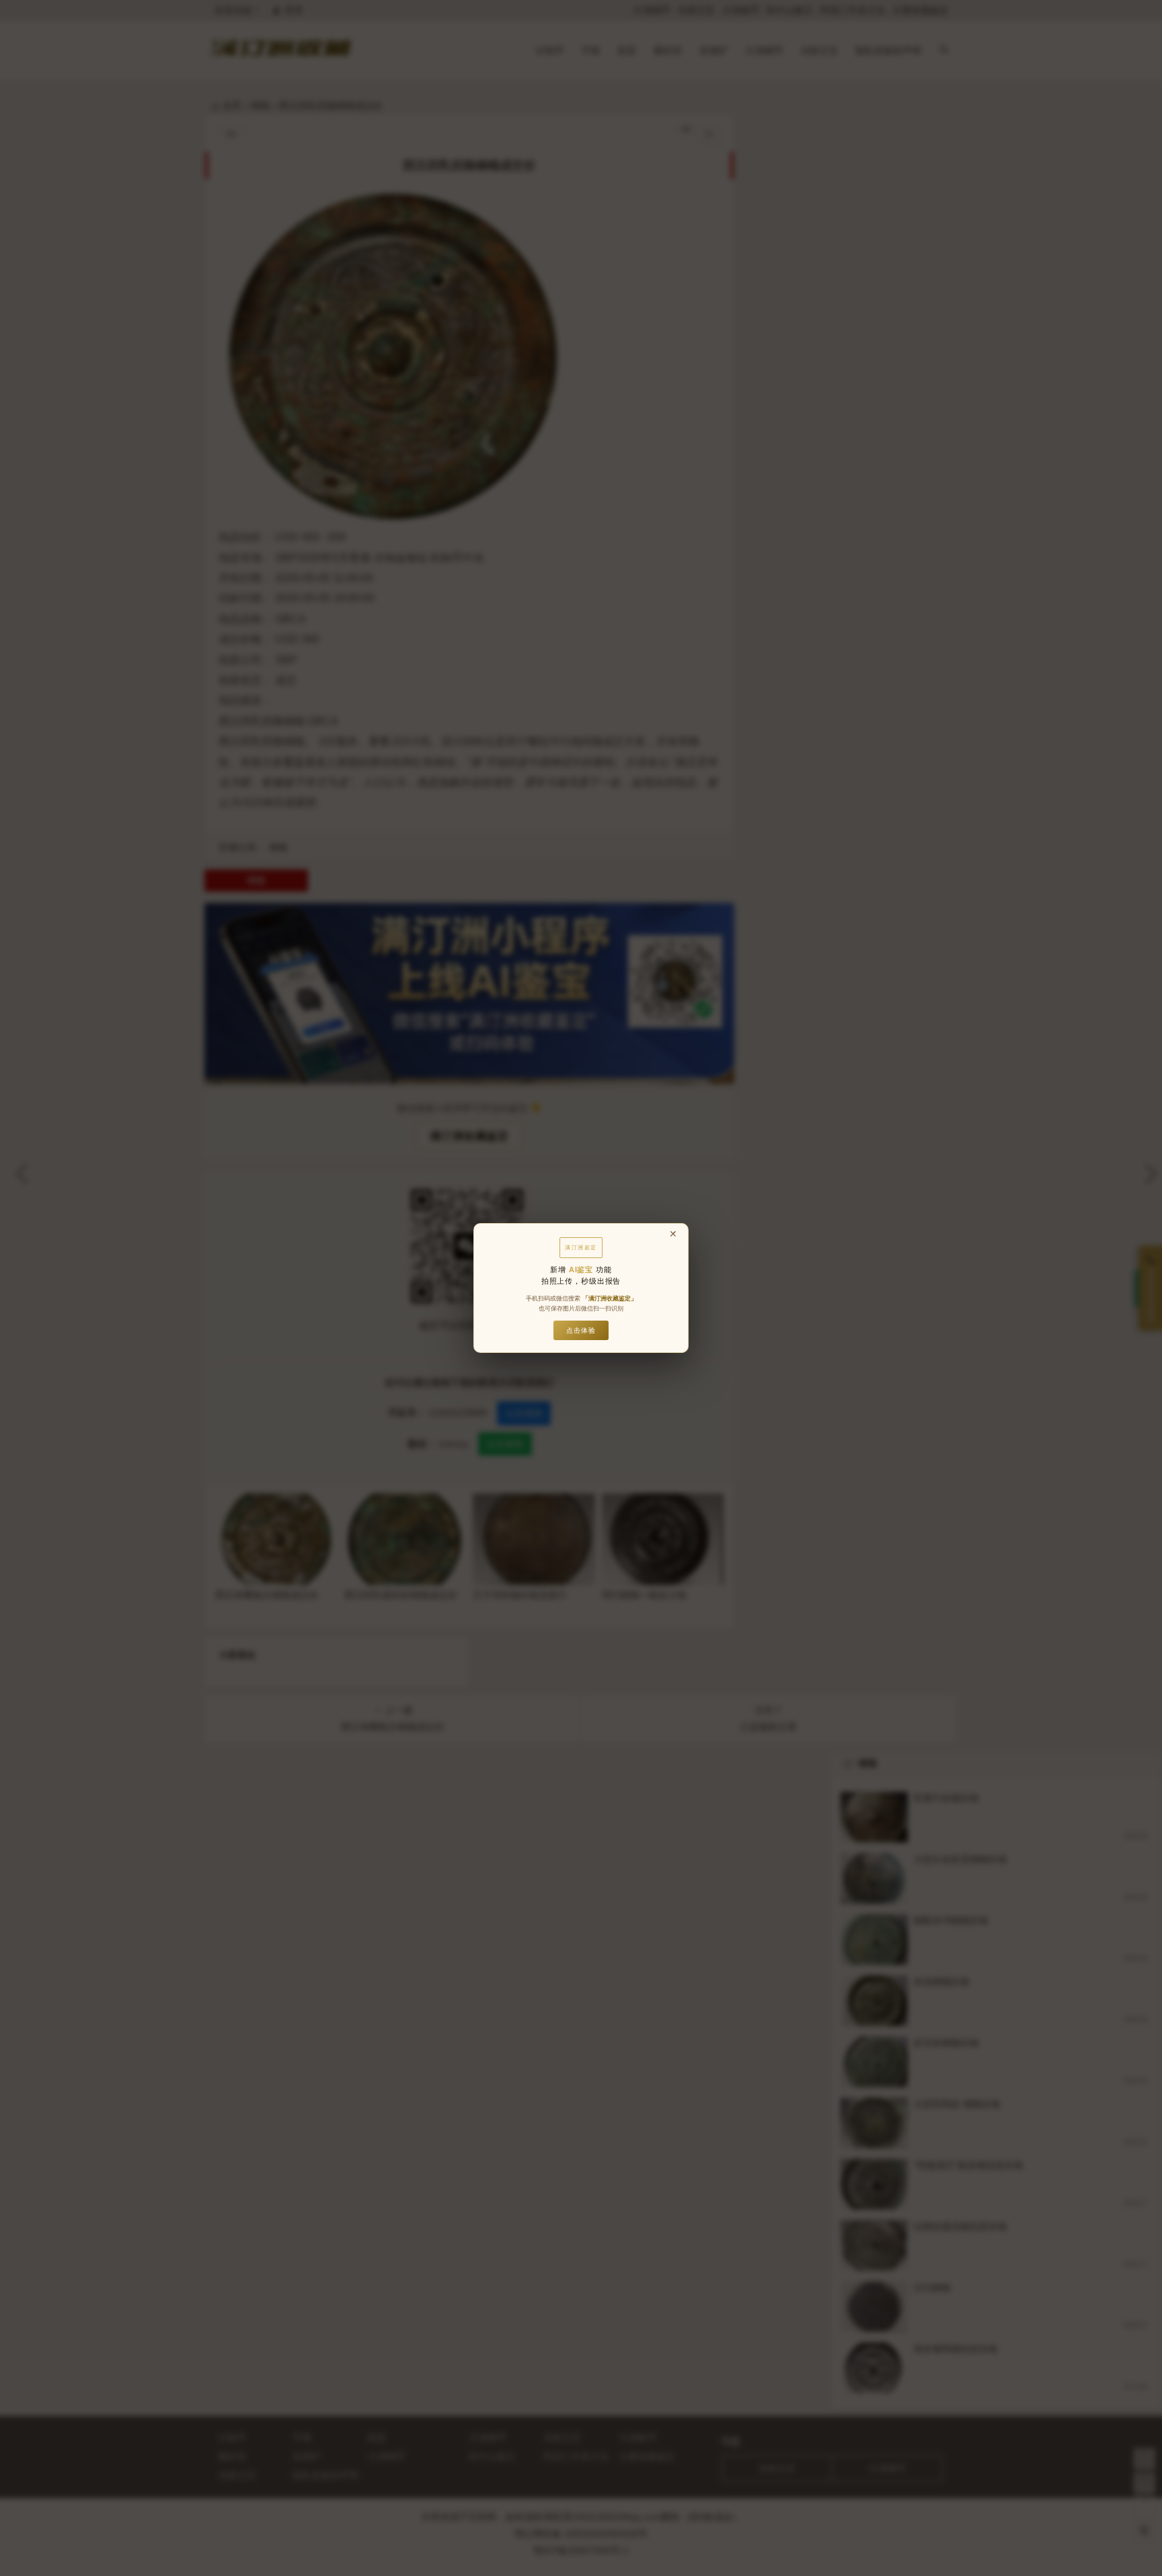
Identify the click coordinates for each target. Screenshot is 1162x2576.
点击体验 (581, 1330)
